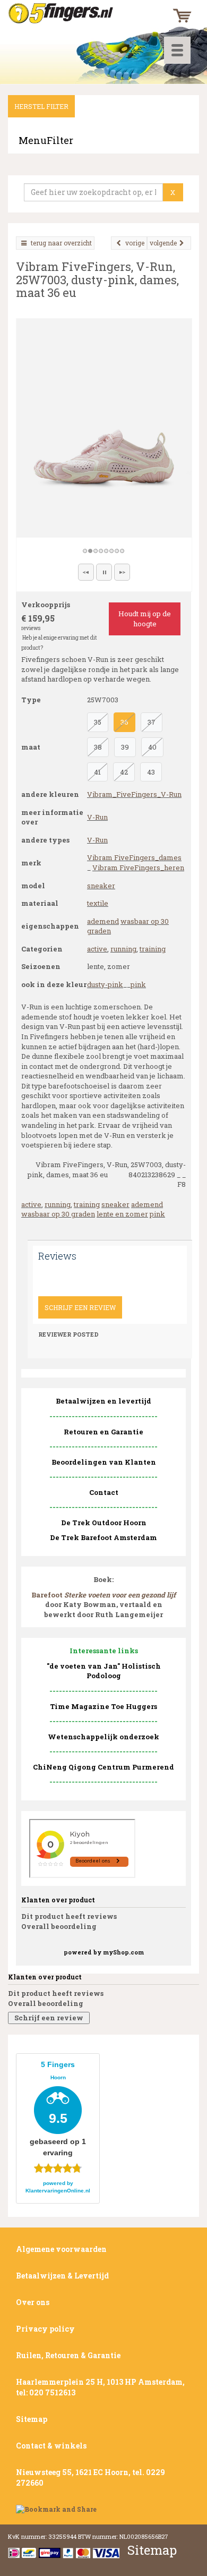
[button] (86, 572)
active (97, 949)
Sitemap (32, 2419)
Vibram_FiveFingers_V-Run (134, 794)
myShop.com (123, 1952)
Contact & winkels (51, 2446)
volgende (163, 243)
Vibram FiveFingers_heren (138, 868)
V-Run (97, 817)
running (123, 949)
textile (98, 903)
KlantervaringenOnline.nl (58, 2191)
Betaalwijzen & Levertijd (62, 2276)
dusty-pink (105, 984)
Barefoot (103, 1595)
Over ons (33, 2302)
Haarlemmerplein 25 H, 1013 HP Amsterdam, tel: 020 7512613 (100, 2387)
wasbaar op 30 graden (58, 1214)
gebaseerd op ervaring (58, 2109)
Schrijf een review (80, 1307)
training (153, 949)
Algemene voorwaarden (61, 2249)
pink (138, 984)
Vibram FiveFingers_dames (134, 857)
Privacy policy (45, 2329)
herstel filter (41, 106)
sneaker (101, 886)
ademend (103, 921)
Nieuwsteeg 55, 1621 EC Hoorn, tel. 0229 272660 (90, 2477)
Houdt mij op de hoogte (145, 619)
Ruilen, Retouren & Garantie (68, 2355)
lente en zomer (122, 1214)
